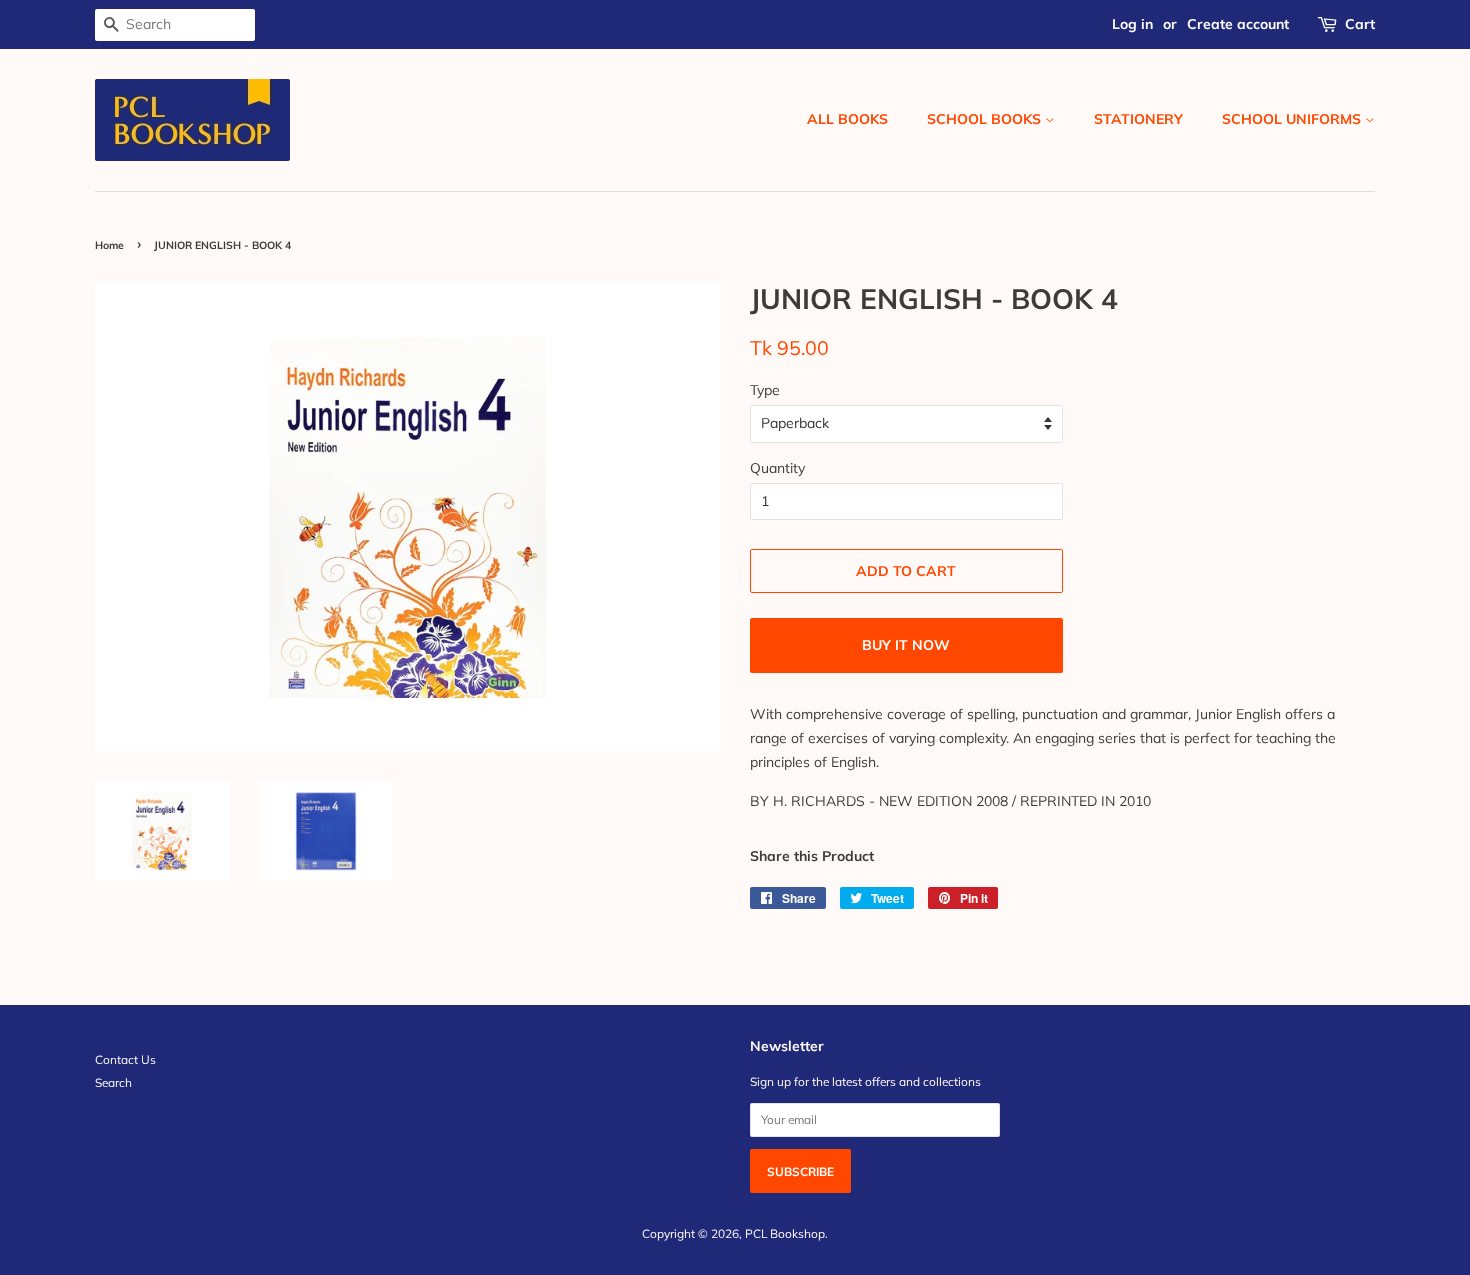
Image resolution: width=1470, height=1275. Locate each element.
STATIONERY (1138, 119)
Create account (1238, 24)
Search (113, 1082)
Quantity (777, 468)
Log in (1132, 24)
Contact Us (125, 1059)
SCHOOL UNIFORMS (1293, 119)
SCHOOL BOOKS (986, 119)
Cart (1360, 24)
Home (109, 245)
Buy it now (906, 645)
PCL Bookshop (785, 1233)
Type (765, 390)
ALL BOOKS (847, 119)
